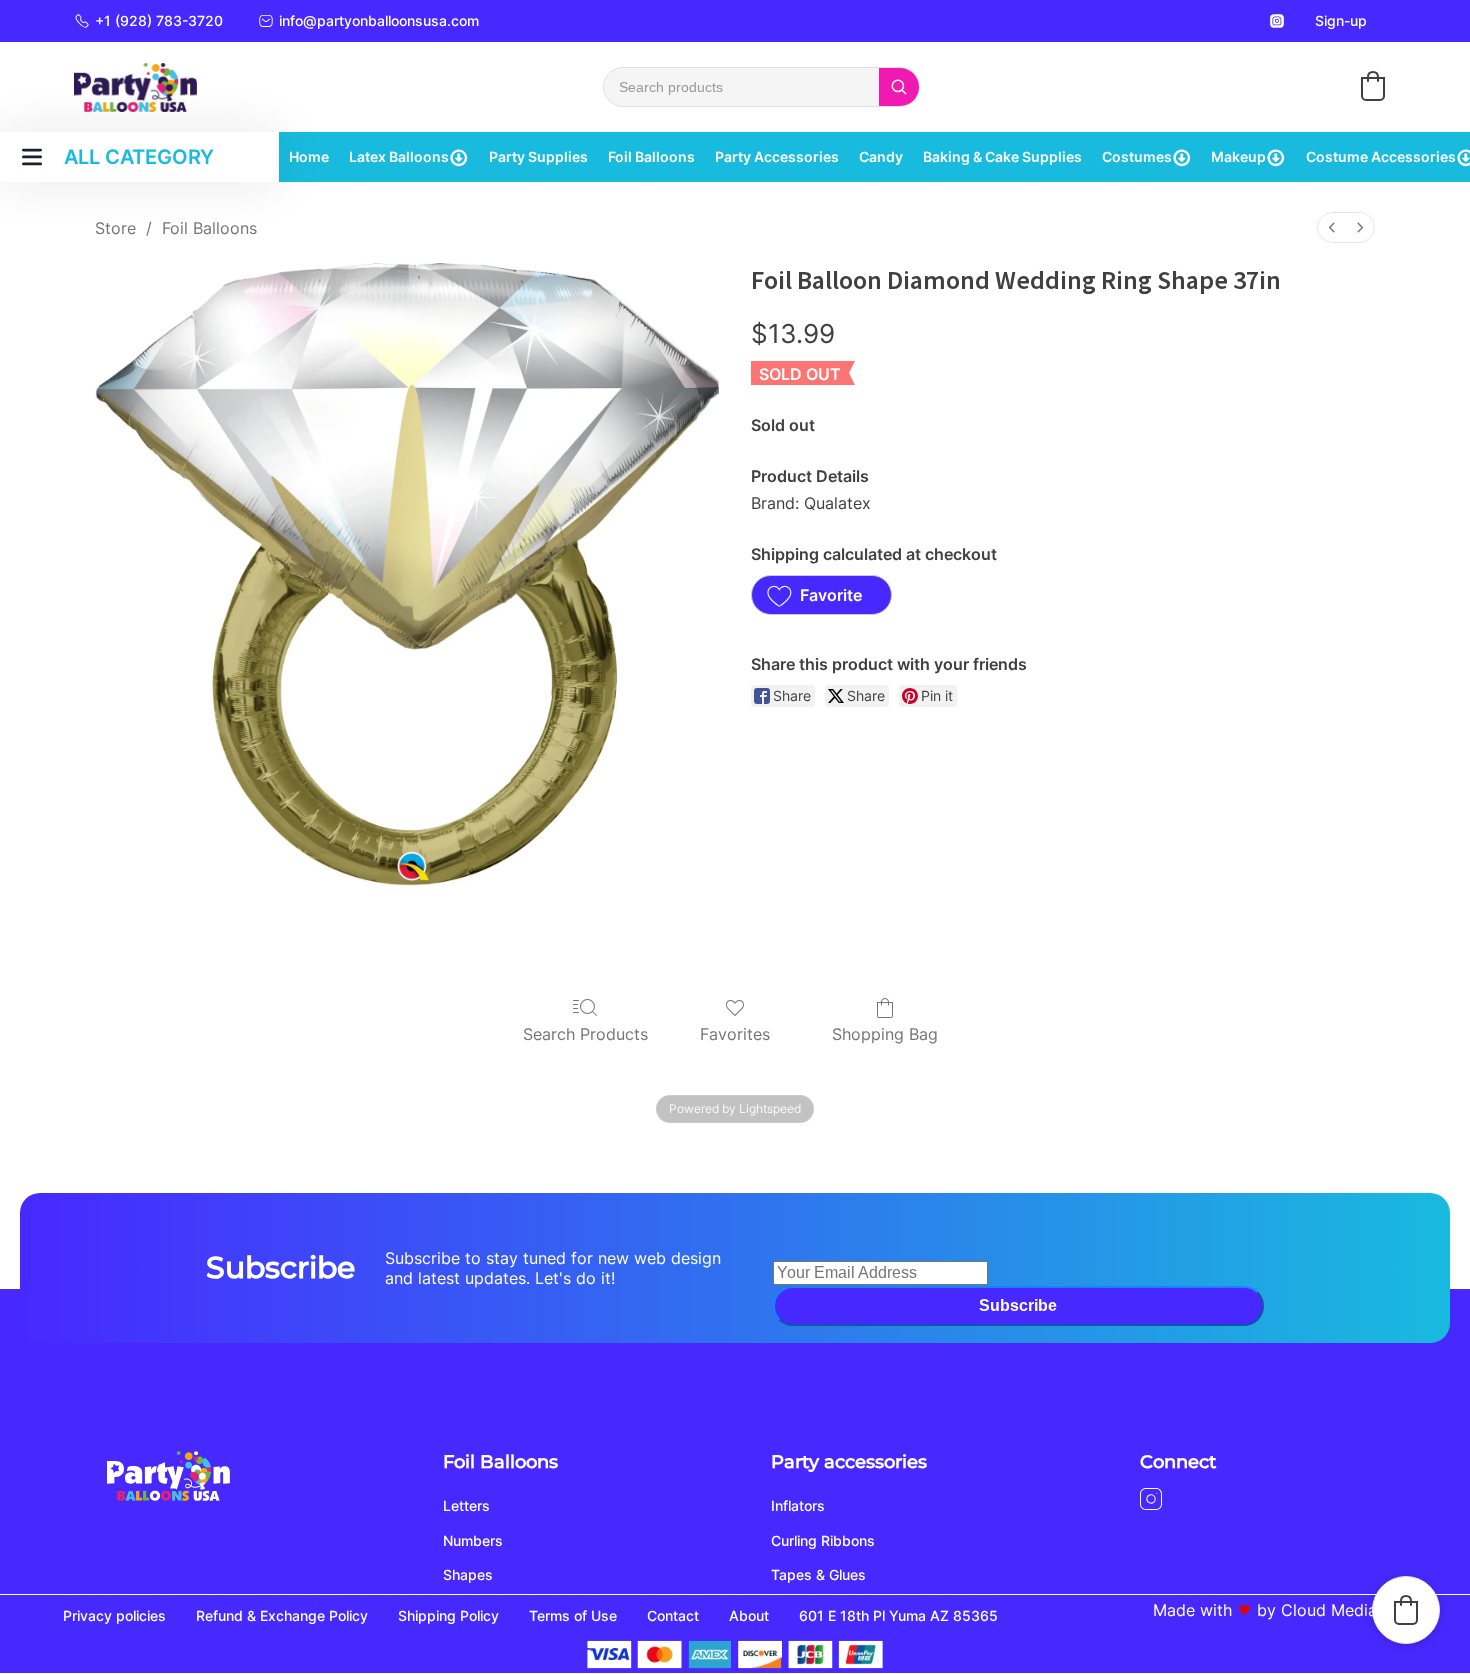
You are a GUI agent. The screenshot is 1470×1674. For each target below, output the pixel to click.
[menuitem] (1332, 227)
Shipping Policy (448, 1615)
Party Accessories (777, 156)
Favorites (735, 1034)
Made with (1192, 1610)
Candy (881, 156)
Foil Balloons (651, 156)
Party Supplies (538, 156)
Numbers (473, 1540)
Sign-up (1341, 20)
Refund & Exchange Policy (282, 1615)
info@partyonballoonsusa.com (379, 20)
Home (309, 156)
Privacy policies (114, 1615)
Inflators (798, 1505)
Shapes (468, 1574)
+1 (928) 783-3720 (159, 20)
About (749, 1615)
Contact (673, 1615)
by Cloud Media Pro (1332, 1610)
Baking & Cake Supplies (1002, 156)
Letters (466, 1505)
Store (115, 228)
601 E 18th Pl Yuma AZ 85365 (898, 1615)
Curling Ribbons (823, 1540)
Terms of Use (573, 1615)
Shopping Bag (885, 1034)
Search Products (585, 1034)
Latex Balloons (399, 156)
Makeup (1238, 156)
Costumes (1137, 156)
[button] (1373, 86)
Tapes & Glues (818, 1574)
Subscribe (1018, 1305)
